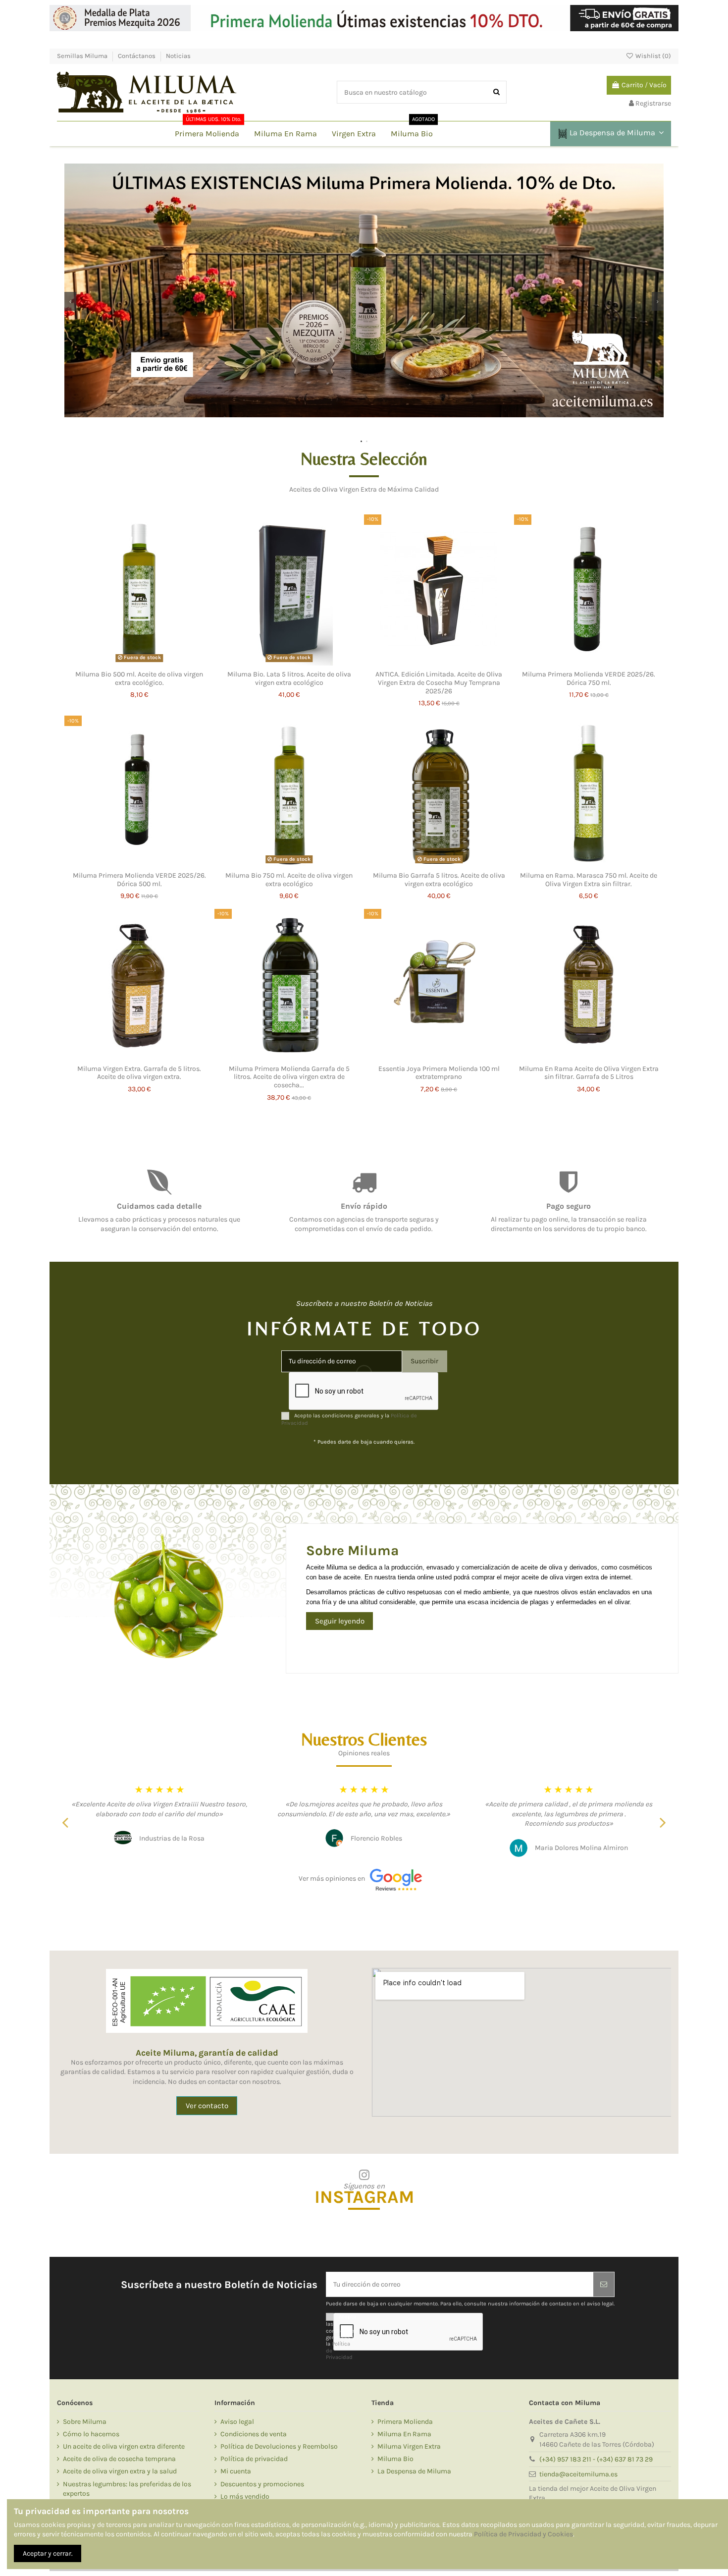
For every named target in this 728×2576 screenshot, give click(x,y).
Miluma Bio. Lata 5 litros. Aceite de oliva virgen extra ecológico (289, 678)
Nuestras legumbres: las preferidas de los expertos (127, 2489)
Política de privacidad (254, 2459)
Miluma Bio (395, 2459)
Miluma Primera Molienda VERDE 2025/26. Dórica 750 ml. (589, 678)
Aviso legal (237, 2422)
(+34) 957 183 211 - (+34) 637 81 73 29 (596, 2459)
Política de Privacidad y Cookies (523, 2534)
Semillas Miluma (83, 56)
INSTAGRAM (364, 2197)
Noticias (178, 56)
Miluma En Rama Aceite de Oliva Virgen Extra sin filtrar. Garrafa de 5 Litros (589, 1073)
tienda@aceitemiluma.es (578, 2474)
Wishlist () (652, 56)
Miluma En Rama (404, 2434)
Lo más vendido (245, 2496)
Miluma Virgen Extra (409, 2446)
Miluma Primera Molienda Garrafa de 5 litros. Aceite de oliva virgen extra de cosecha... (289, 1077)
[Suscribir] (604, 2284)
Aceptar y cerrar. (48, 2553)
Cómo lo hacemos (91, 2434)
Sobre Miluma (85, 2422)
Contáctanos (137, 56)
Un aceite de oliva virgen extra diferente (124, 2446)
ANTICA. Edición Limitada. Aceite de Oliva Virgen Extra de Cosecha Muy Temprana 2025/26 (439, 683)
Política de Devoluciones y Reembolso (279, 2446)
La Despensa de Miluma (414, 2471)
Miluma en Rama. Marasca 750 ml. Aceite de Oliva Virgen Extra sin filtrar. (589, 880)
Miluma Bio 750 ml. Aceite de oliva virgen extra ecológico (289, 880)
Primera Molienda (405, 2422)
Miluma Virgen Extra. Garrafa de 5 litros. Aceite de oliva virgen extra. (139, 1073)
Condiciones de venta (254, 2434)
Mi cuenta (236, 2471)
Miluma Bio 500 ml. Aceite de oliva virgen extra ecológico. (139, 678)
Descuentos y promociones (262, 2484)
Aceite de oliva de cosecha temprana (119, 2459)
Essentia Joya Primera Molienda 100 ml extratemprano (439, 1073)
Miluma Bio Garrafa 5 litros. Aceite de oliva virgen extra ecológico (439, 880)
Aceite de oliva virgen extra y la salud (120, 2471)
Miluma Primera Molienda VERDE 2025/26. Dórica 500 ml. (139, 880)
